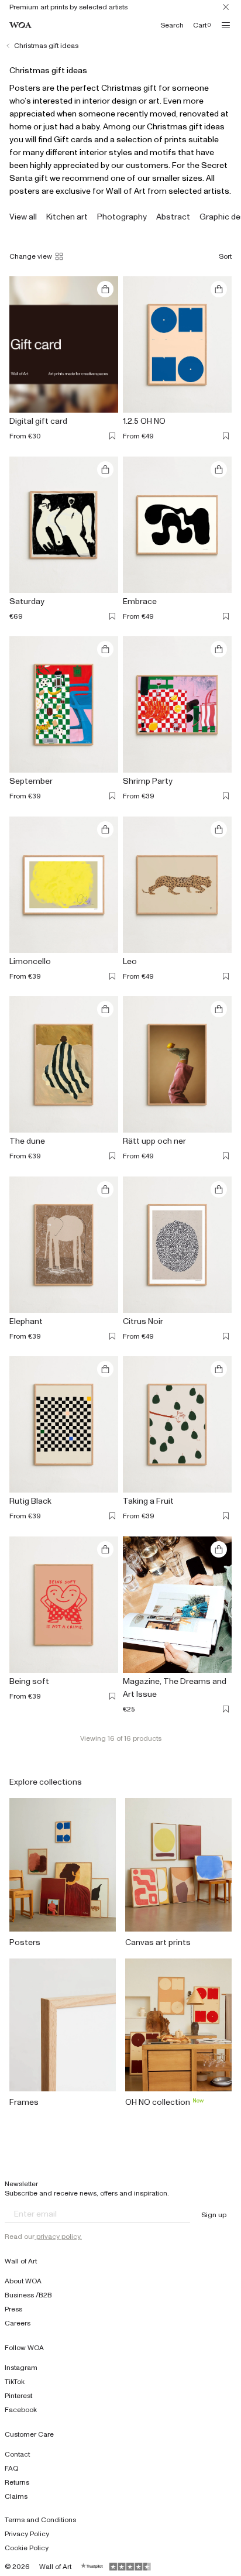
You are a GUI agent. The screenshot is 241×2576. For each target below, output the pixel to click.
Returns (17, 2482)
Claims (16, 2496)
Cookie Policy (27, 2548)
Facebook (21, 2410)
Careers (18, 2323)
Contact (17, 2454)
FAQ (12, 2468)
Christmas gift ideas (46, 46)
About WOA (23, 2281)
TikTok (15, 2382)
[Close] (226, 7)
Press (13, 2309)
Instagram (21, 2368)
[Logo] (20, 25)
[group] (23, 217)
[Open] (226, 25)
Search (172, 25)
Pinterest (18, 2396)
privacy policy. (58, 2237)
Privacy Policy (27, 2534)
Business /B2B (28, 2295)
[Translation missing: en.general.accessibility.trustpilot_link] (92, 2567)
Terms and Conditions (40, 2520)
